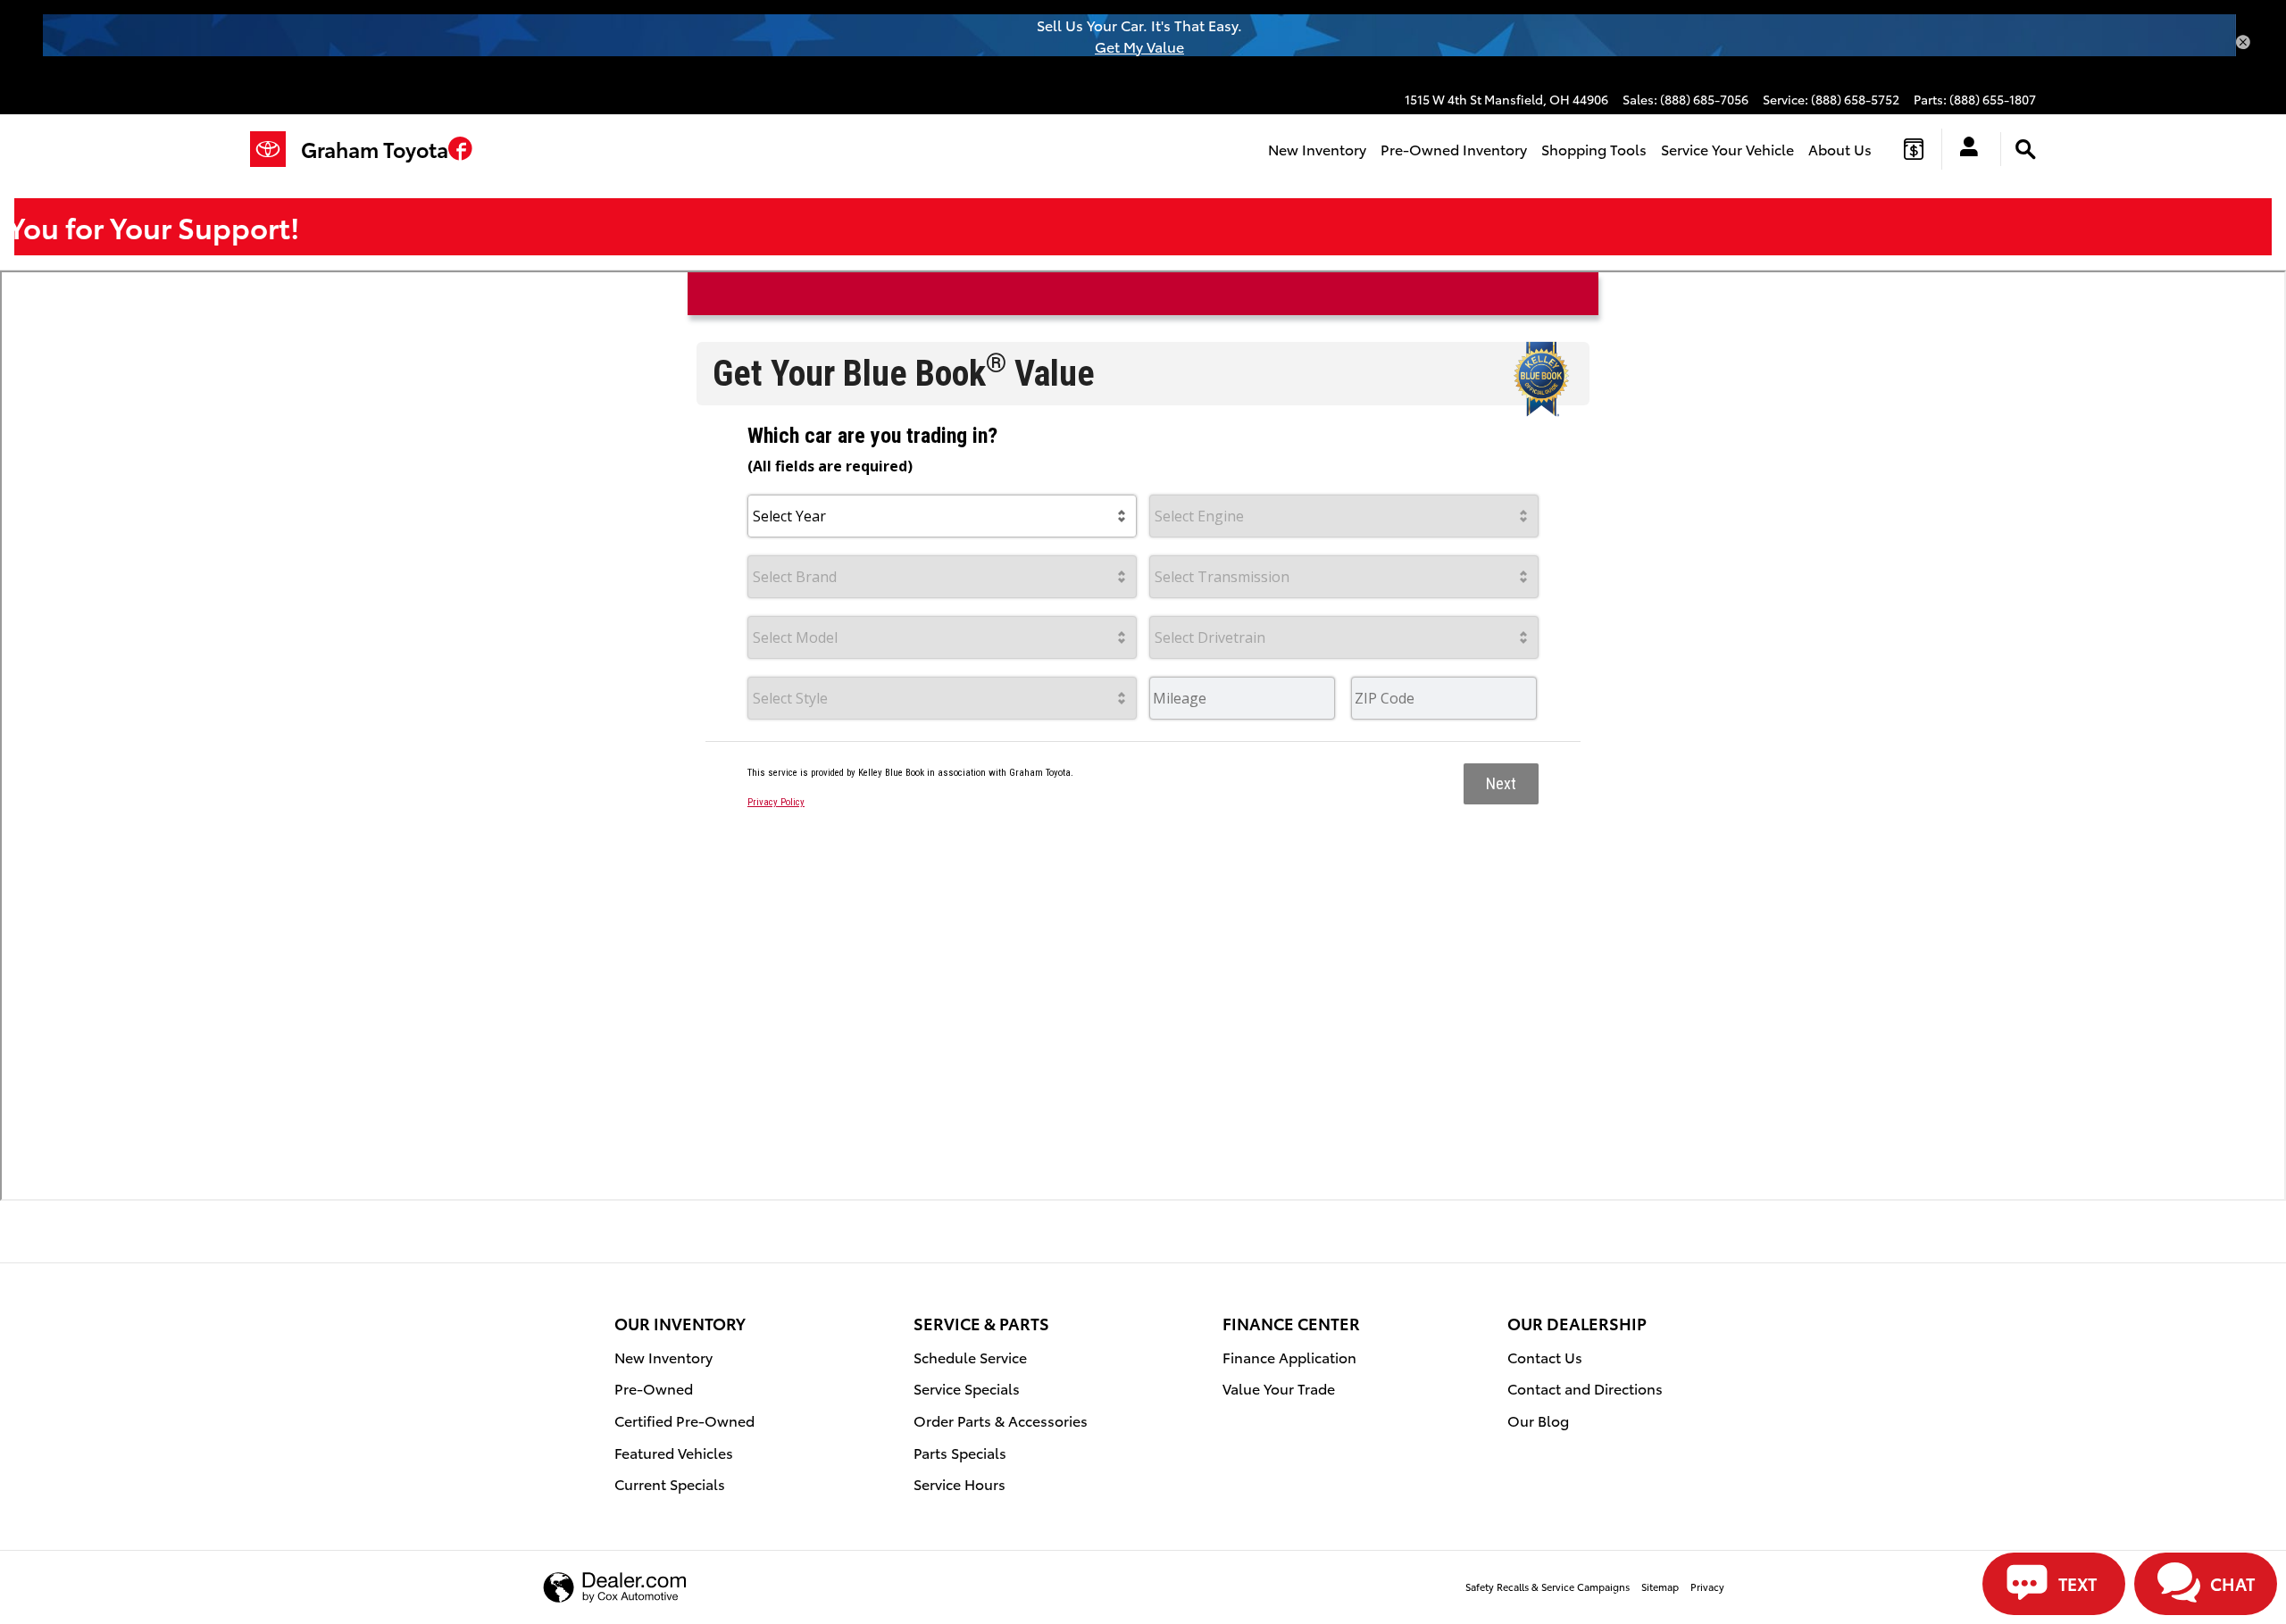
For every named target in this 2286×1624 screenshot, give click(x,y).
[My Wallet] (1914, 149)
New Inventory (1317, 149)
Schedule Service (970, 1357)
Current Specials (670, 1483)
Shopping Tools (1594, 149)
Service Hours (959, 1483)
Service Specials (967, 1388)
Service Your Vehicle (1727, 149)
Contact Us (1545, 1357)
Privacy (1707, 1587)
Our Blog (1538, 1420)
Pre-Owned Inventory (1454, 149)
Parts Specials (960, 1452)
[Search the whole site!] (2026, 150)
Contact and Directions (1585, 1388)
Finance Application (1289, 1357)
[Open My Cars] (1964, 149)
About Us (1840, 149)
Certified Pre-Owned (684, 1420)
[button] (460, 151)
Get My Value (1139, 46)
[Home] (275, 149)
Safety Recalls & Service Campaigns (1548, 1587)
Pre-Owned (654, 1388)
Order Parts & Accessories (1001, 1420)
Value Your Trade (1279, 1388)
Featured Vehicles (674, 1452)
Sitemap (1660, 1587)
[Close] (2243, 43)
